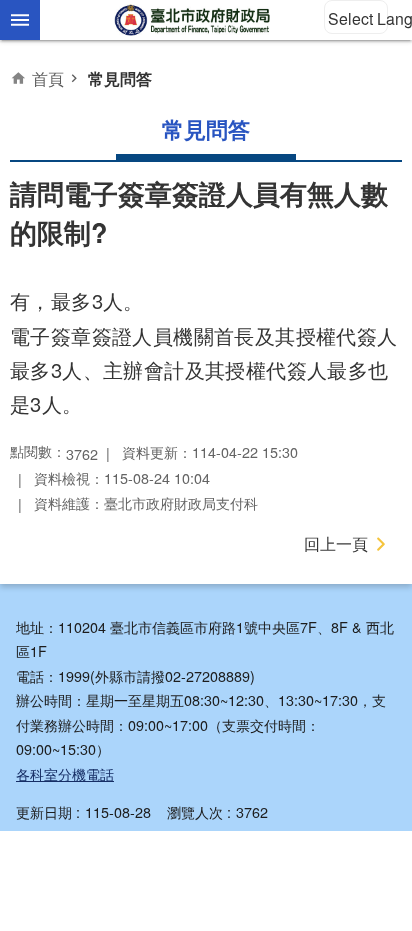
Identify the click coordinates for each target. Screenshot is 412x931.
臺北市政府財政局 (194, 20)
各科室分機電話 (65, 773)
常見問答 (120, 78)
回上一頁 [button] (336, 543)
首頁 (48, 78)
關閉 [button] (20, 20)
